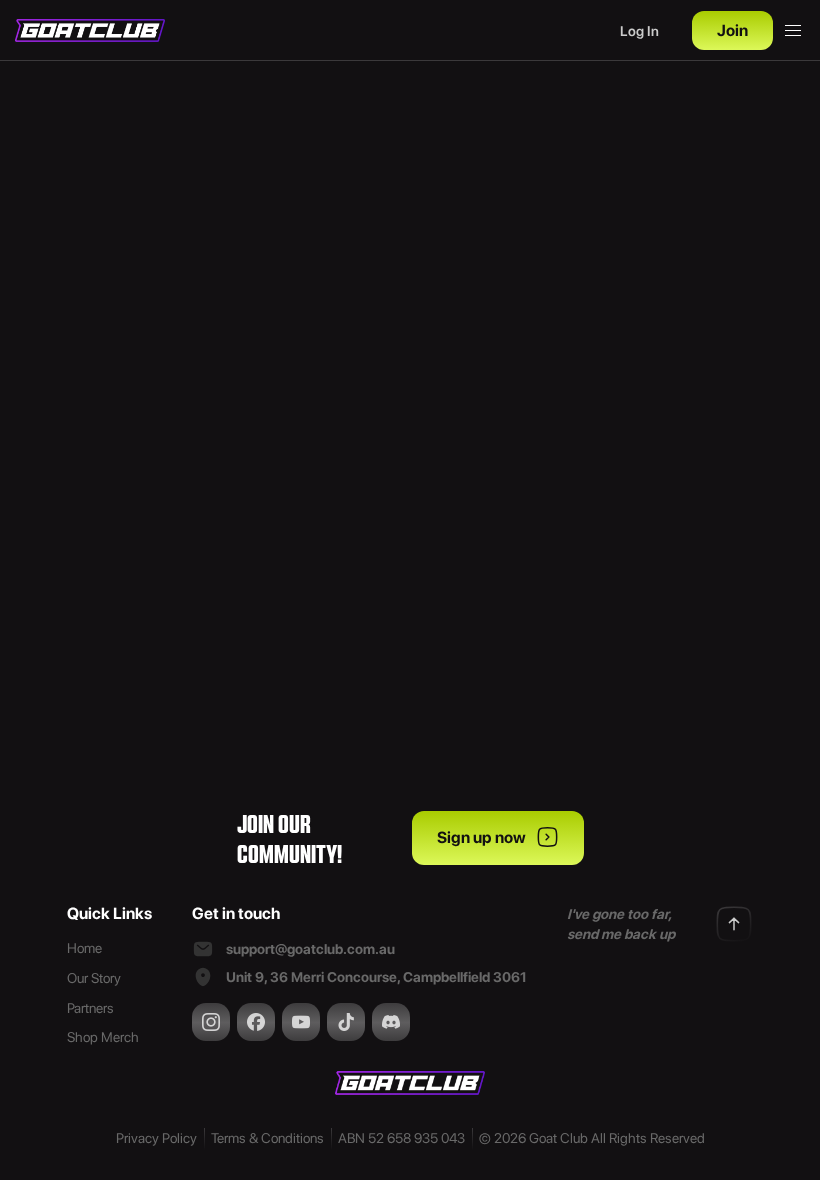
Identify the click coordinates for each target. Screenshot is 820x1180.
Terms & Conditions (267, 1138)
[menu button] (793, 31)
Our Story (94, 978)
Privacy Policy (156, 1138)
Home (84, 948)
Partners (90, 1008)
